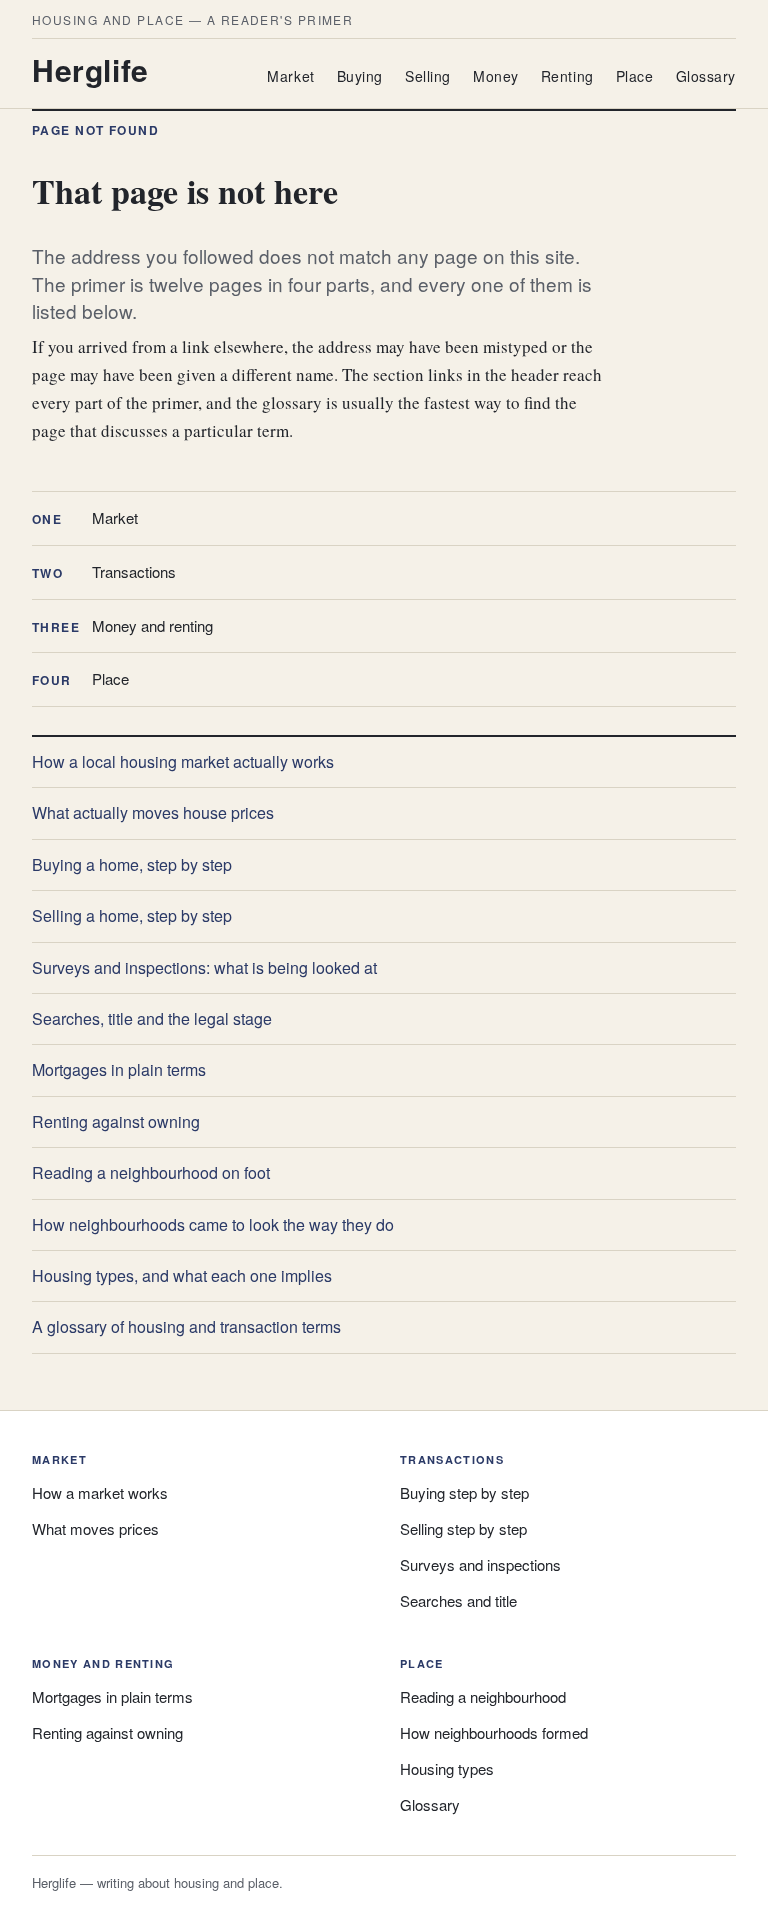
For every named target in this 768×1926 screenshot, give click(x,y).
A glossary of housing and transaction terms (186, 1326)
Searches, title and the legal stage (152, 1018)
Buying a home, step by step (132, 864)
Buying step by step (464, 1492)
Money (496, 76)
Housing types (447, 1768)
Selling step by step (463, 1528)
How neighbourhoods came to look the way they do (213, 1224)
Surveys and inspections (480, 1564)
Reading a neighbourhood (483, 1696)
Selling (428, 76)
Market (290, 76)
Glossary (706, 76)
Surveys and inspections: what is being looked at (204, 967)
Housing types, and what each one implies (182, 1275)
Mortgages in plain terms (119, 1069)
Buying (360, 76)
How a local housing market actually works (183, 761)
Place (635, 76)
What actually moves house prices (153, 812)
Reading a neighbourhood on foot (151, 1172)
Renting (567, 76)
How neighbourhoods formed (494, 1732)
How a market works (100, 1492)
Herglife (90, 69)
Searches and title (458, 1600)
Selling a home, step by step (132, 915)
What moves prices (95, 1528)
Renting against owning (116, 1121)
